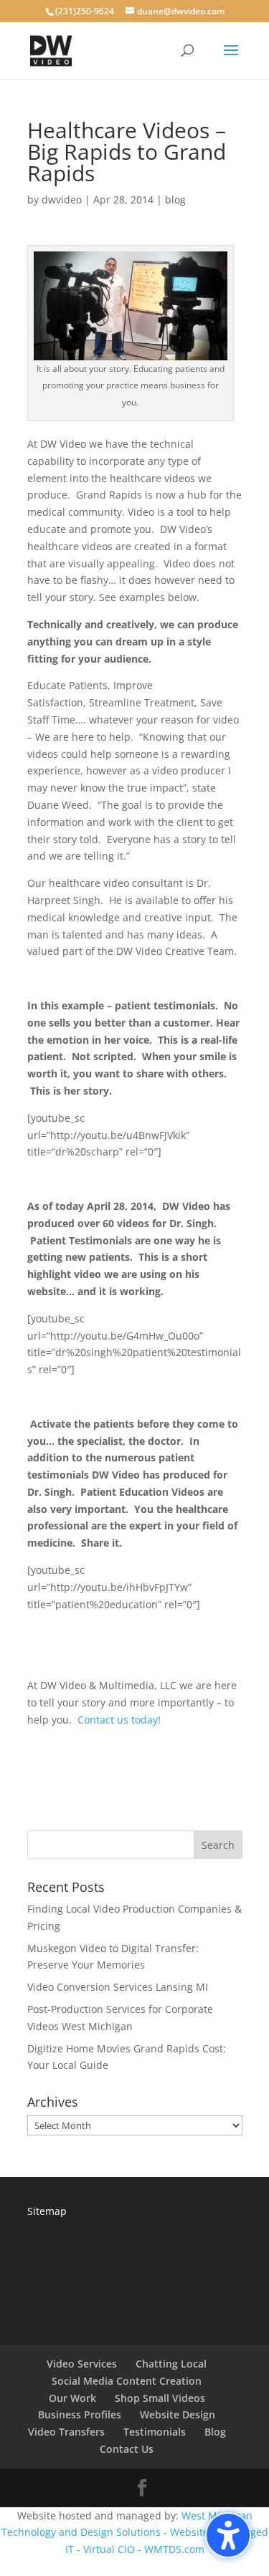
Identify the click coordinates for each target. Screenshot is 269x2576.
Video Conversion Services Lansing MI (118, 1987)
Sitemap (47, 2211)
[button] (228, 2535)
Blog (215, 2432)
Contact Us (127, 2449)
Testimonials (155, 2432)
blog (175, 200)
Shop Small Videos (160, 2398)
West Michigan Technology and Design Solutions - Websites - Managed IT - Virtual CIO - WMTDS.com (135, 2533)
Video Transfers (66, 2432)
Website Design (178, 2414)
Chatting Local (171, 2364)
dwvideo (62, 200)
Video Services (82, 2364)
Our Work (72, 2398)
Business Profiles (80, 2414)
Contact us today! (119, 1720)
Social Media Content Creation (127, 2381)
